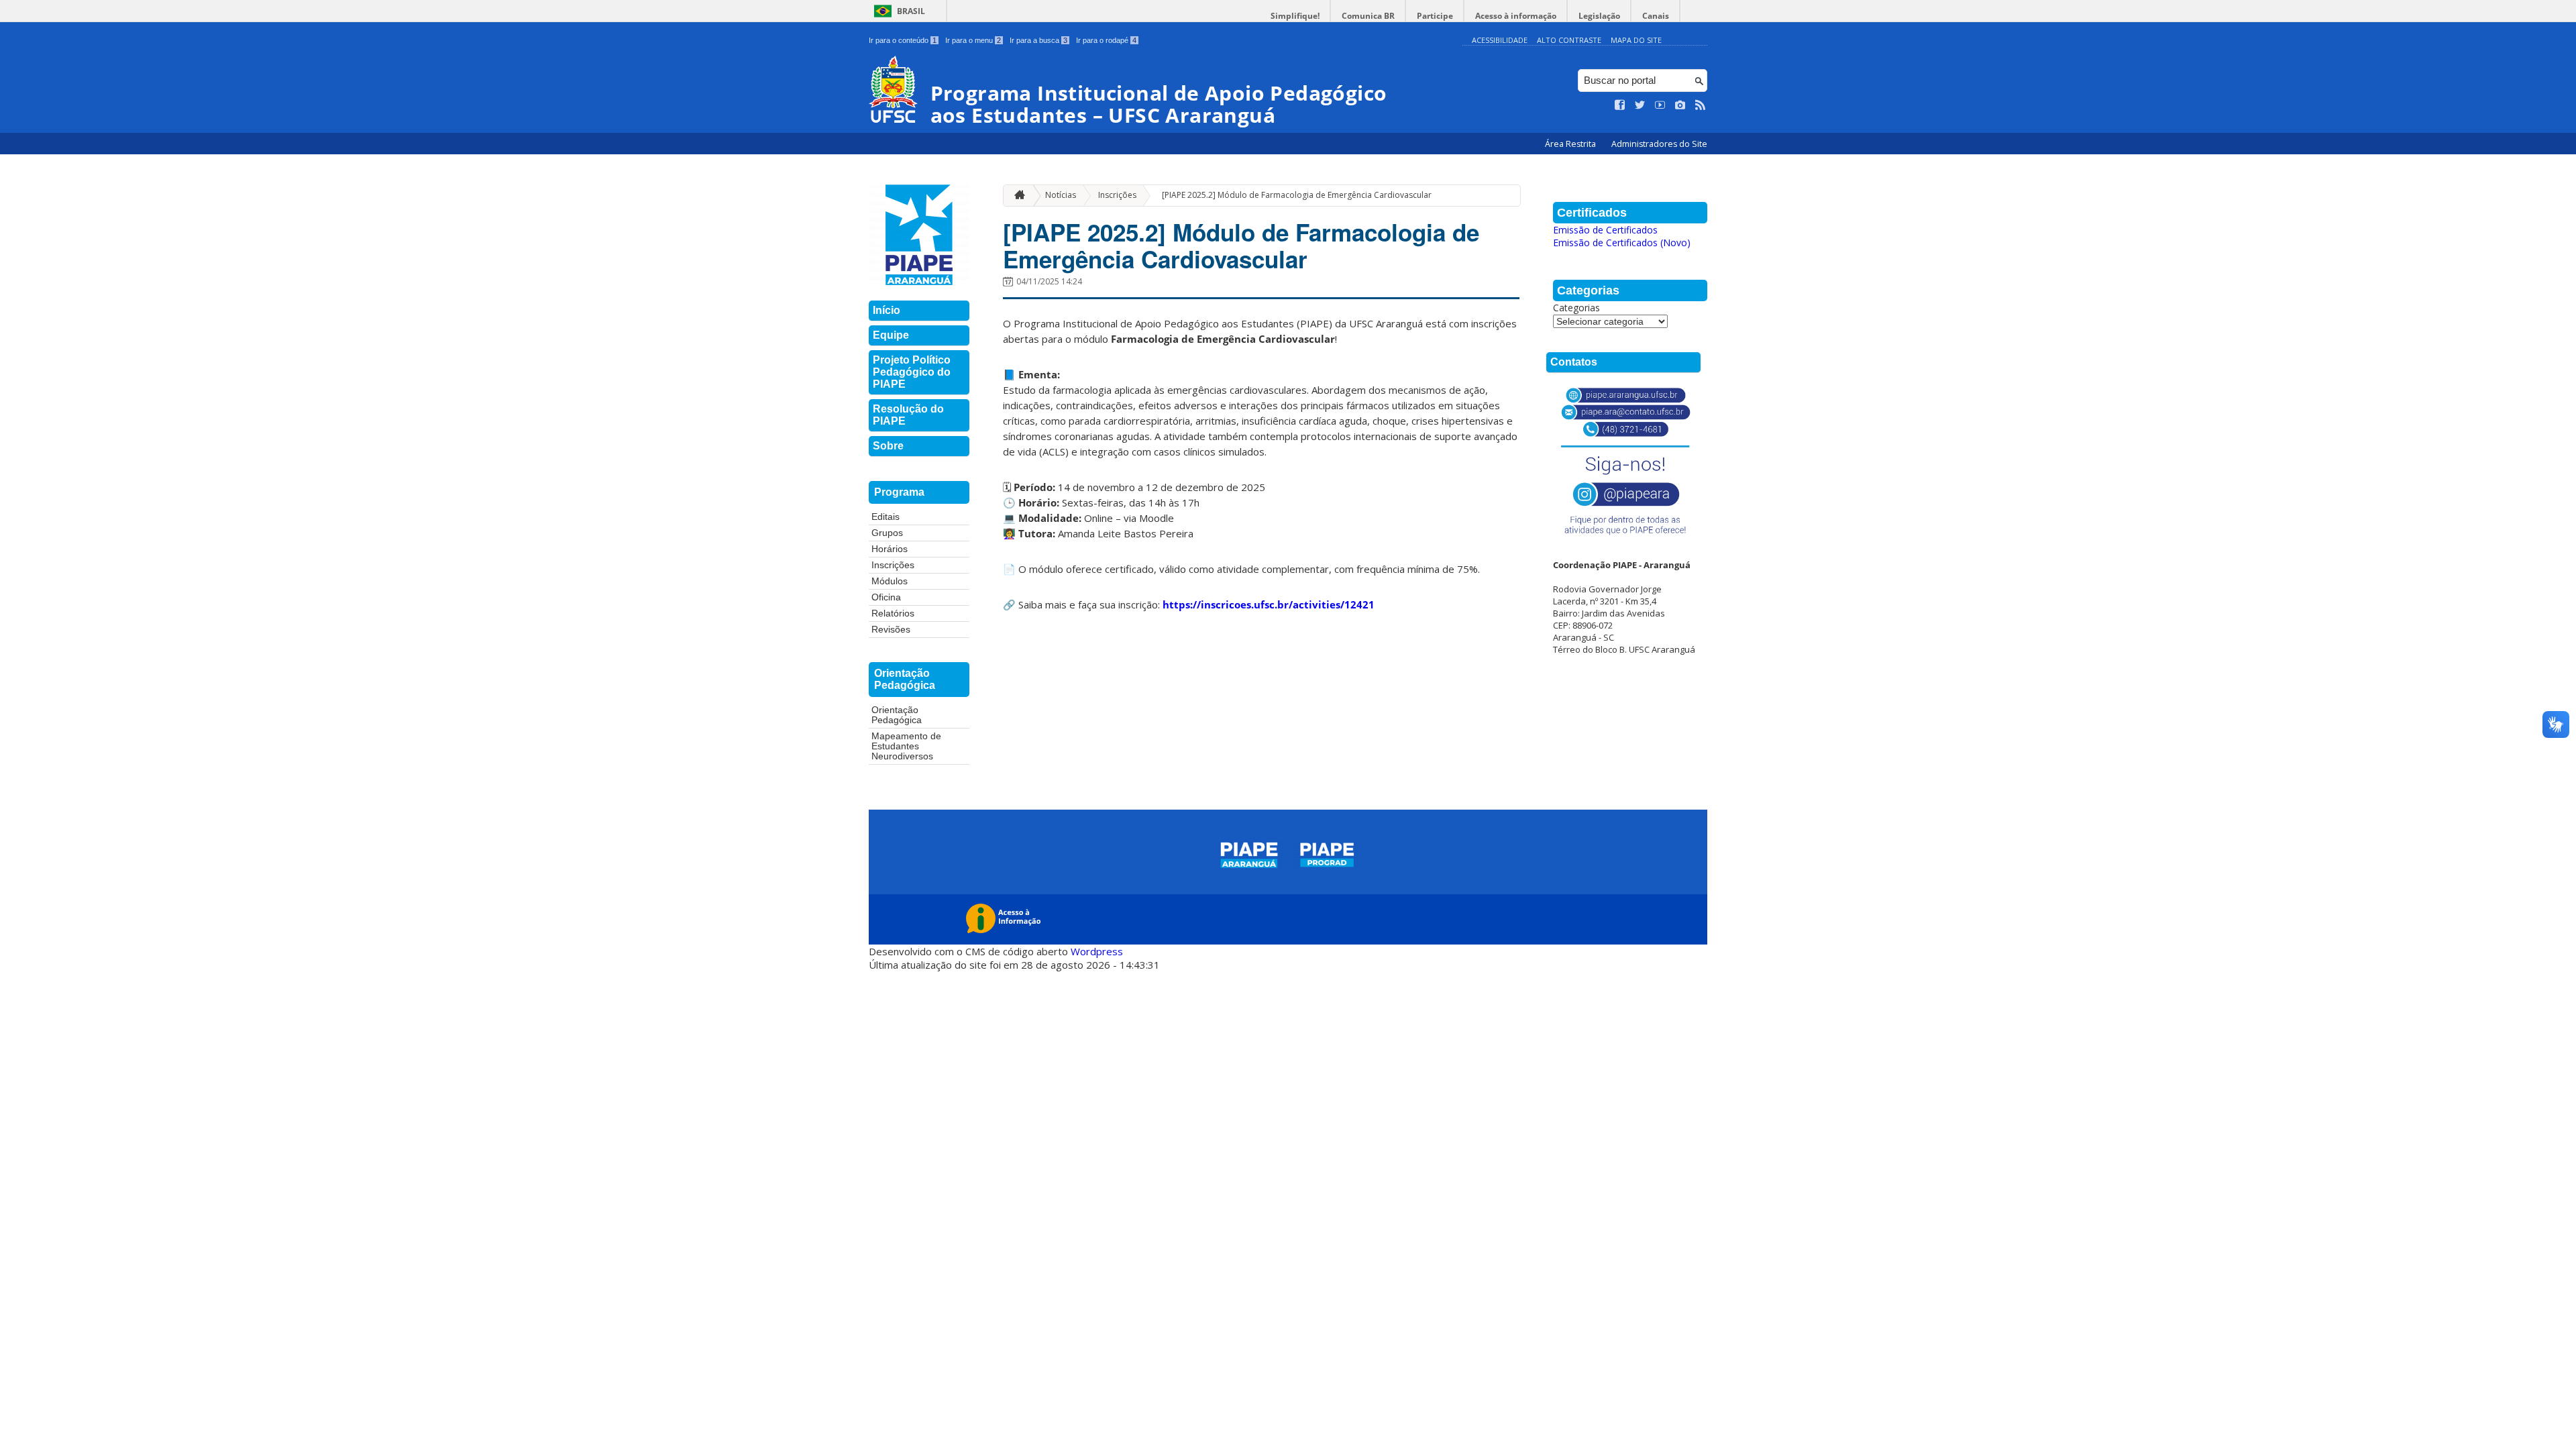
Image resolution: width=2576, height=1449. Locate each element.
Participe (1435, 16)
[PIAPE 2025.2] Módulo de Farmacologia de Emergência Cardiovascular (1297, 195)
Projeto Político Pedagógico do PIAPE (912, 372)
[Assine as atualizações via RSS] (1701, 105)
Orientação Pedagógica (897, 715)
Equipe (891, 335)
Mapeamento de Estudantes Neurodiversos (906, 746)
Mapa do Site (1636, 40)
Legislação (1599, 16)
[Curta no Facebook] (1620, 105)
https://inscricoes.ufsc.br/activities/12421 (1269, 604)
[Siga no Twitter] (1640, 105)
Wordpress (1097, 951)
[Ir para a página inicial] (1016, 196)
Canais (1656, 16)
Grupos (887, 533)
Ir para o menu (973, 40)
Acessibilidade (1500, 40)
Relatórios (893, 613)
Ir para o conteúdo (903, 40)
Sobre (888, 446)
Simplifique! (1295, 16)
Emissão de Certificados (1605, 230)
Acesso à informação (1516, 16)
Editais (885, 517)
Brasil (911, 11)
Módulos (890, 581)
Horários (890, 549)
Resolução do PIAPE (908, 415)
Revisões (891, 630)
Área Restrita (1571, 144)
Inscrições (893, 565)
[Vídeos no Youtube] (1660, 105)
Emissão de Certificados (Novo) (1622, 243)
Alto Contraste (1569, 40)
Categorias (1576, 308)
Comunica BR (1368, 16)
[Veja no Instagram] (1680, 105)
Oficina (886, 597)
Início (887, 310)
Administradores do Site (1659, 144)
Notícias (1061, 195)
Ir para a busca (1038, 40)
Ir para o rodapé (1106, 40)
